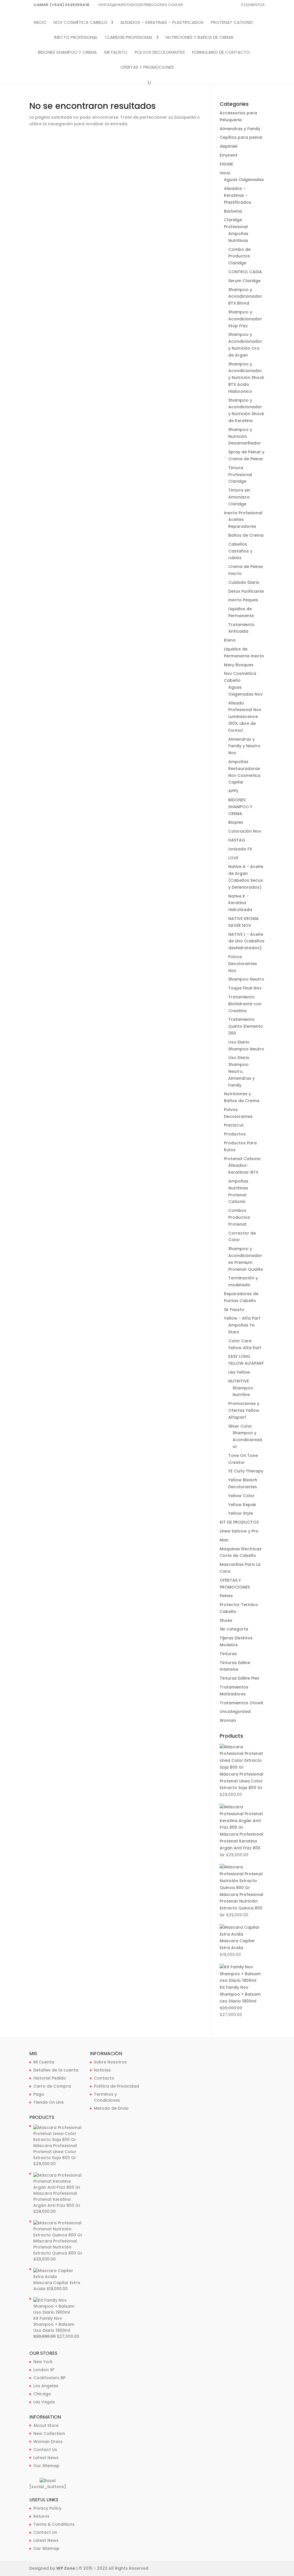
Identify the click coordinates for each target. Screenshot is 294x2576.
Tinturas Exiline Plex (239, 1678)
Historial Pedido (50, 2078)
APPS (233, 791)
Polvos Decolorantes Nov (243, 964)
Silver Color (240, 1426)
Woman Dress (48, 2442)
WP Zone (66, 2568)
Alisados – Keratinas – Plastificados (162, 23)
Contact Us (45, 2450)
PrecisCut (234, 1125)
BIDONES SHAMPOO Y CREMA (67, 53)
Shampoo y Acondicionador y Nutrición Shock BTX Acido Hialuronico (246, 378)
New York (43, 2362)
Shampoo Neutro (246, 979)
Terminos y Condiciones (107, 2097)
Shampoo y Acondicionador (247, 1440)
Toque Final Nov (245, 988)
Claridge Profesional (129, 38)
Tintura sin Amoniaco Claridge (239, 497)
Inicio (40, 23)
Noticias (102, 2070)
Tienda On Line (49, 2102)
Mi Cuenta (44, 2062)
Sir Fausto (234, 1310)
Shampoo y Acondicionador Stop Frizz (245, 319)
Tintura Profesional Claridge (240, 475)
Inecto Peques (243, 600)
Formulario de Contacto (221, 53)
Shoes (226, 1620)
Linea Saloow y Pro (239, 1531)
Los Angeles (46, 2386)
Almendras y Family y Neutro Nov (244, 746)
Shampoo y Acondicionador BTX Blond (245, 297)
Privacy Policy (47, 2508)
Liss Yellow (239, 1372)
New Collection (49, 2433)
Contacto (104, 2078)
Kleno (230, 640)
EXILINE (226, 164)
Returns (41, 2516)
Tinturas (228, 1654)
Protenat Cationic (232, 23)
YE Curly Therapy (246, 1471)
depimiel (229, 146)
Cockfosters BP (49, 2378)
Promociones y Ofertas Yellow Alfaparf (244, 1410)
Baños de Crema (246, 535)
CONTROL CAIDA (245, 272)
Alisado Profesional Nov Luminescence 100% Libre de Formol (245, 717)
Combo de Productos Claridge (239, 256)
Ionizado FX (240, 849)
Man (224, 1540)
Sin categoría (234, 1629)
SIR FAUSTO (116, 53)
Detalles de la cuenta (56, 2070)
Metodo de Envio (111, 2108)
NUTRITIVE (239, 1381)
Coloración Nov (245, 831)
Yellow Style (241, 1513)
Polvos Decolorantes (160, 53)
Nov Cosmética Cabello (80, 23)
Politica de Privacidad (116, 2086)
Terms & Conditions (54, 2524)
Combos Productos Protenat (239, 1217)
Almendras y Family (240, 129)
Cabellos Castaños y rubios (240, 551)
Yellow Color (241, 1496)
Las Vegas (44, 2402)
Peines (226, 1596)
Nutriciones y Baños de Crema (200, 38)
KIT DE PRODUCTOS (239, 1522)
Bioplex (236, 822)
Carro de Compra (52, 2086)
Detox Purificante (246, 591)
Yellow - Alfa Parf (242, 1318)
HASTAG (237, 840)
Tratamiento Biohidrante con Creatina (245, 1004)
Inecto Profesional (76, 38)
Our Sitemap (46, 2466)
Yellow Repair (242, 1505)
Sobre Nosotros (110, 2062)
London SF (44, 2370)
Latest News (46, 2458)
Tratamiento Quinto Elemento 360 (246, 1026)
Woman (228, 1720)
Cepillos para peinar (241, 137)
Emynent (229, 155)
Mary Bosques (239, 665)
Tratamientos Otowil (241, 1703)
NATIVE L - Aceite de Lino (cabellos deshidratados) (246, 941)
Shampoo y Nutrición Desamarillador (245, 436)
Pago (39, 2094)
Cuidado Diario (244, 582)
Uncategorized (235, 1711)
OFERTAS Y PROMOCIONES (147, 68)
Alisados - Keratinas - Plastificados (238, 195)
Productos (235, 1134)
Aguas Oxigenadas (244, 180)
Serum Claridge (244, 281)
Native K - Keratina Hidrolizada (240, 903)
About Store (46, 2425)
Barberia (233, 211)
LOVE (233, 858)
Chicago (42, 2394)
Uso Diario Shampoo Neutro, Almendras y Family (241, 1071)
